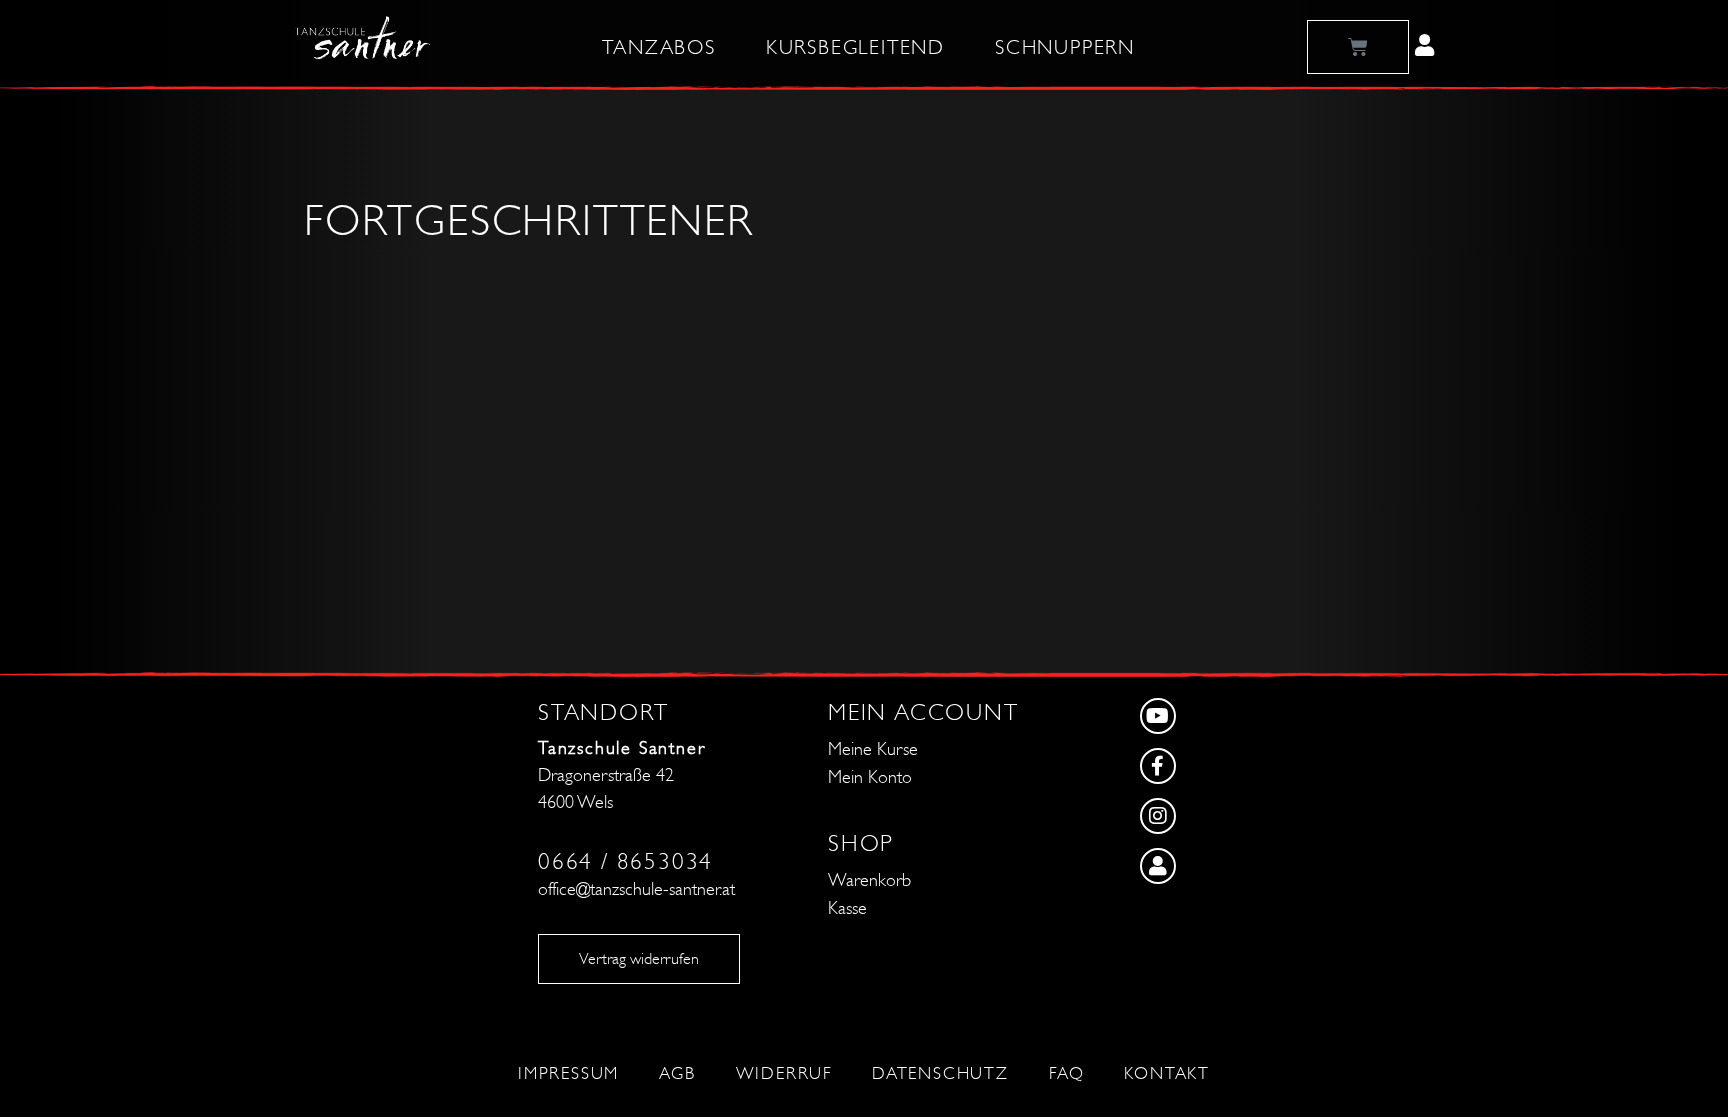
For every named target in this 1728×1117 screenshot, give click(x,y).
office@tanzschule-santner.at (636, 889)
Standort (603, 712)
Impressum (568, 1074)
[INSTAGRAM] (1224, 821)
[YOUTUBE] (1224, 721)
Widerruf (784, 1074)
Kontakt (1167, 1074)
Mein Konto (870, 777)
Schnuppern (1065, 48)
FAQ (1066, 1074)
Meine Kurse (873, 749)
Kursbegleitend (855, 48)
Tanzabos (658, 48)
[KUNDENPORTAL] (1224, 871)
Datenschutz (940, 1074)
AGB (677, 1074)
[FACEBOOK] (1224, 771)
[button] (1424, 45)
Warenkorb (869, 880)
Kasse (847, 908)
